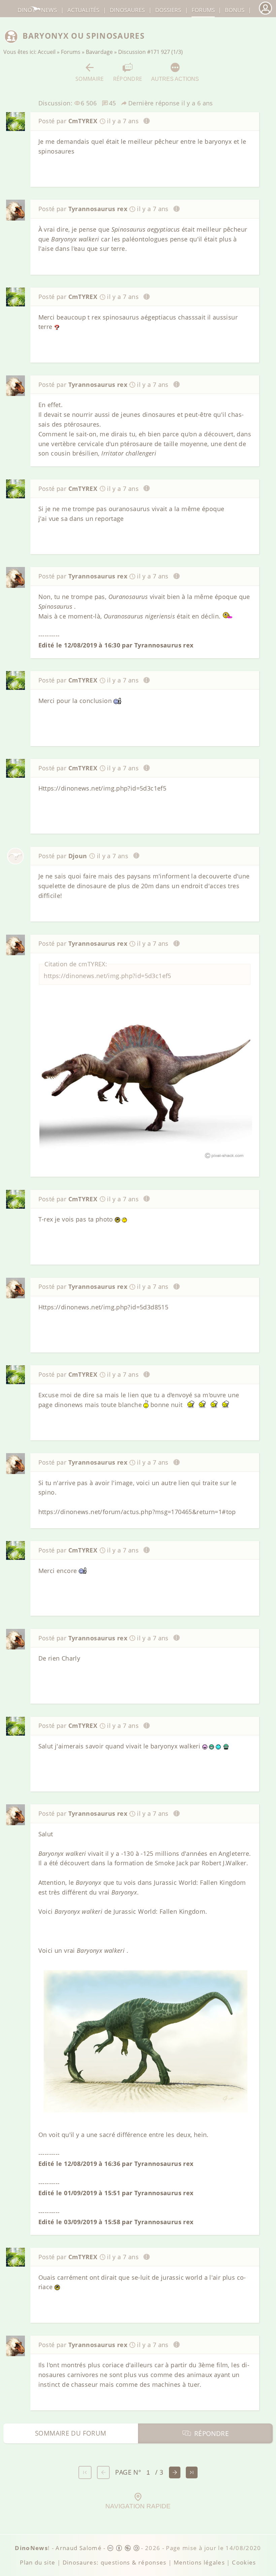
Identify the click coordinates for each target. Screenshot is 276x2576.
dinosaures (127, 10)
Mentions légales (199, 2562)
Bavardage (99, 52)
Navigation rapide (138, 2506)
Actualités (83, 10)
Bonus (235, 10)
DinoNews (37, 10)
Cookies (244, 2562)
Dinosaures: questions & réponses (115, 2562)
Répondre (128, 79)
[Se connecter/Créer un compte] (265, 14)
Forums (71, 52)
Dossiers (168, 10)
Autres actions (175, 79)
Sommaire (90, 79)
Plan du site (38, 2562)
